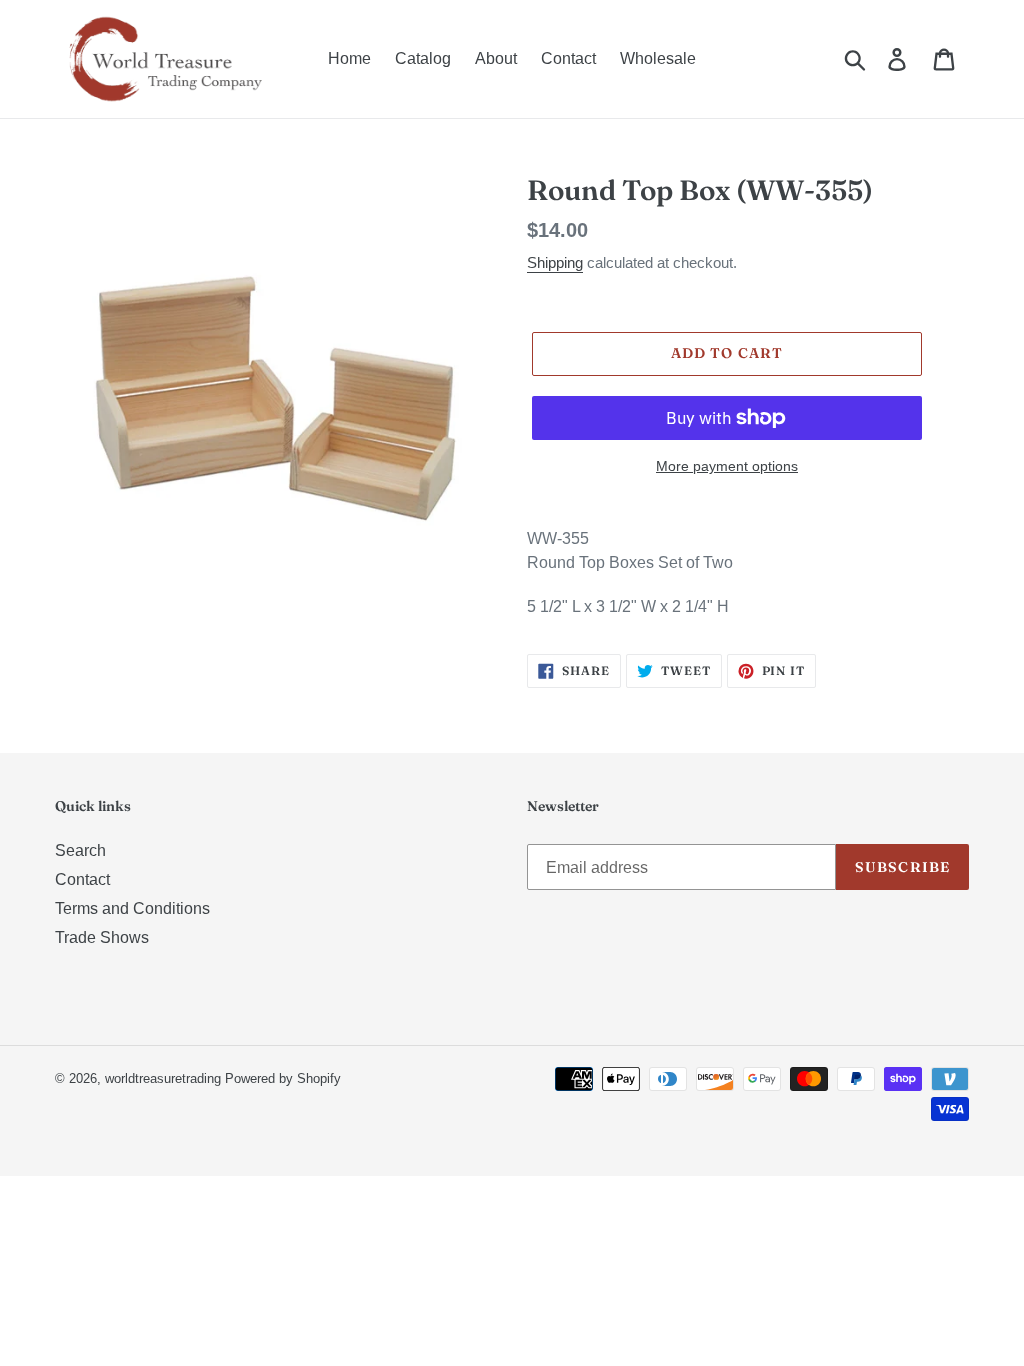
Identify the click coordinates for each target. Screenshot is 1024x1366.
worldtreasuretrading (163, 1078)
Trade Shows (102, 937)
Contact (82, 879)
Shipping (555, 262)
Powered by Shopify (283, 1078)
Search (80, 850)
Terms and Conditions (132, 908)
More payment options (727, 466)
